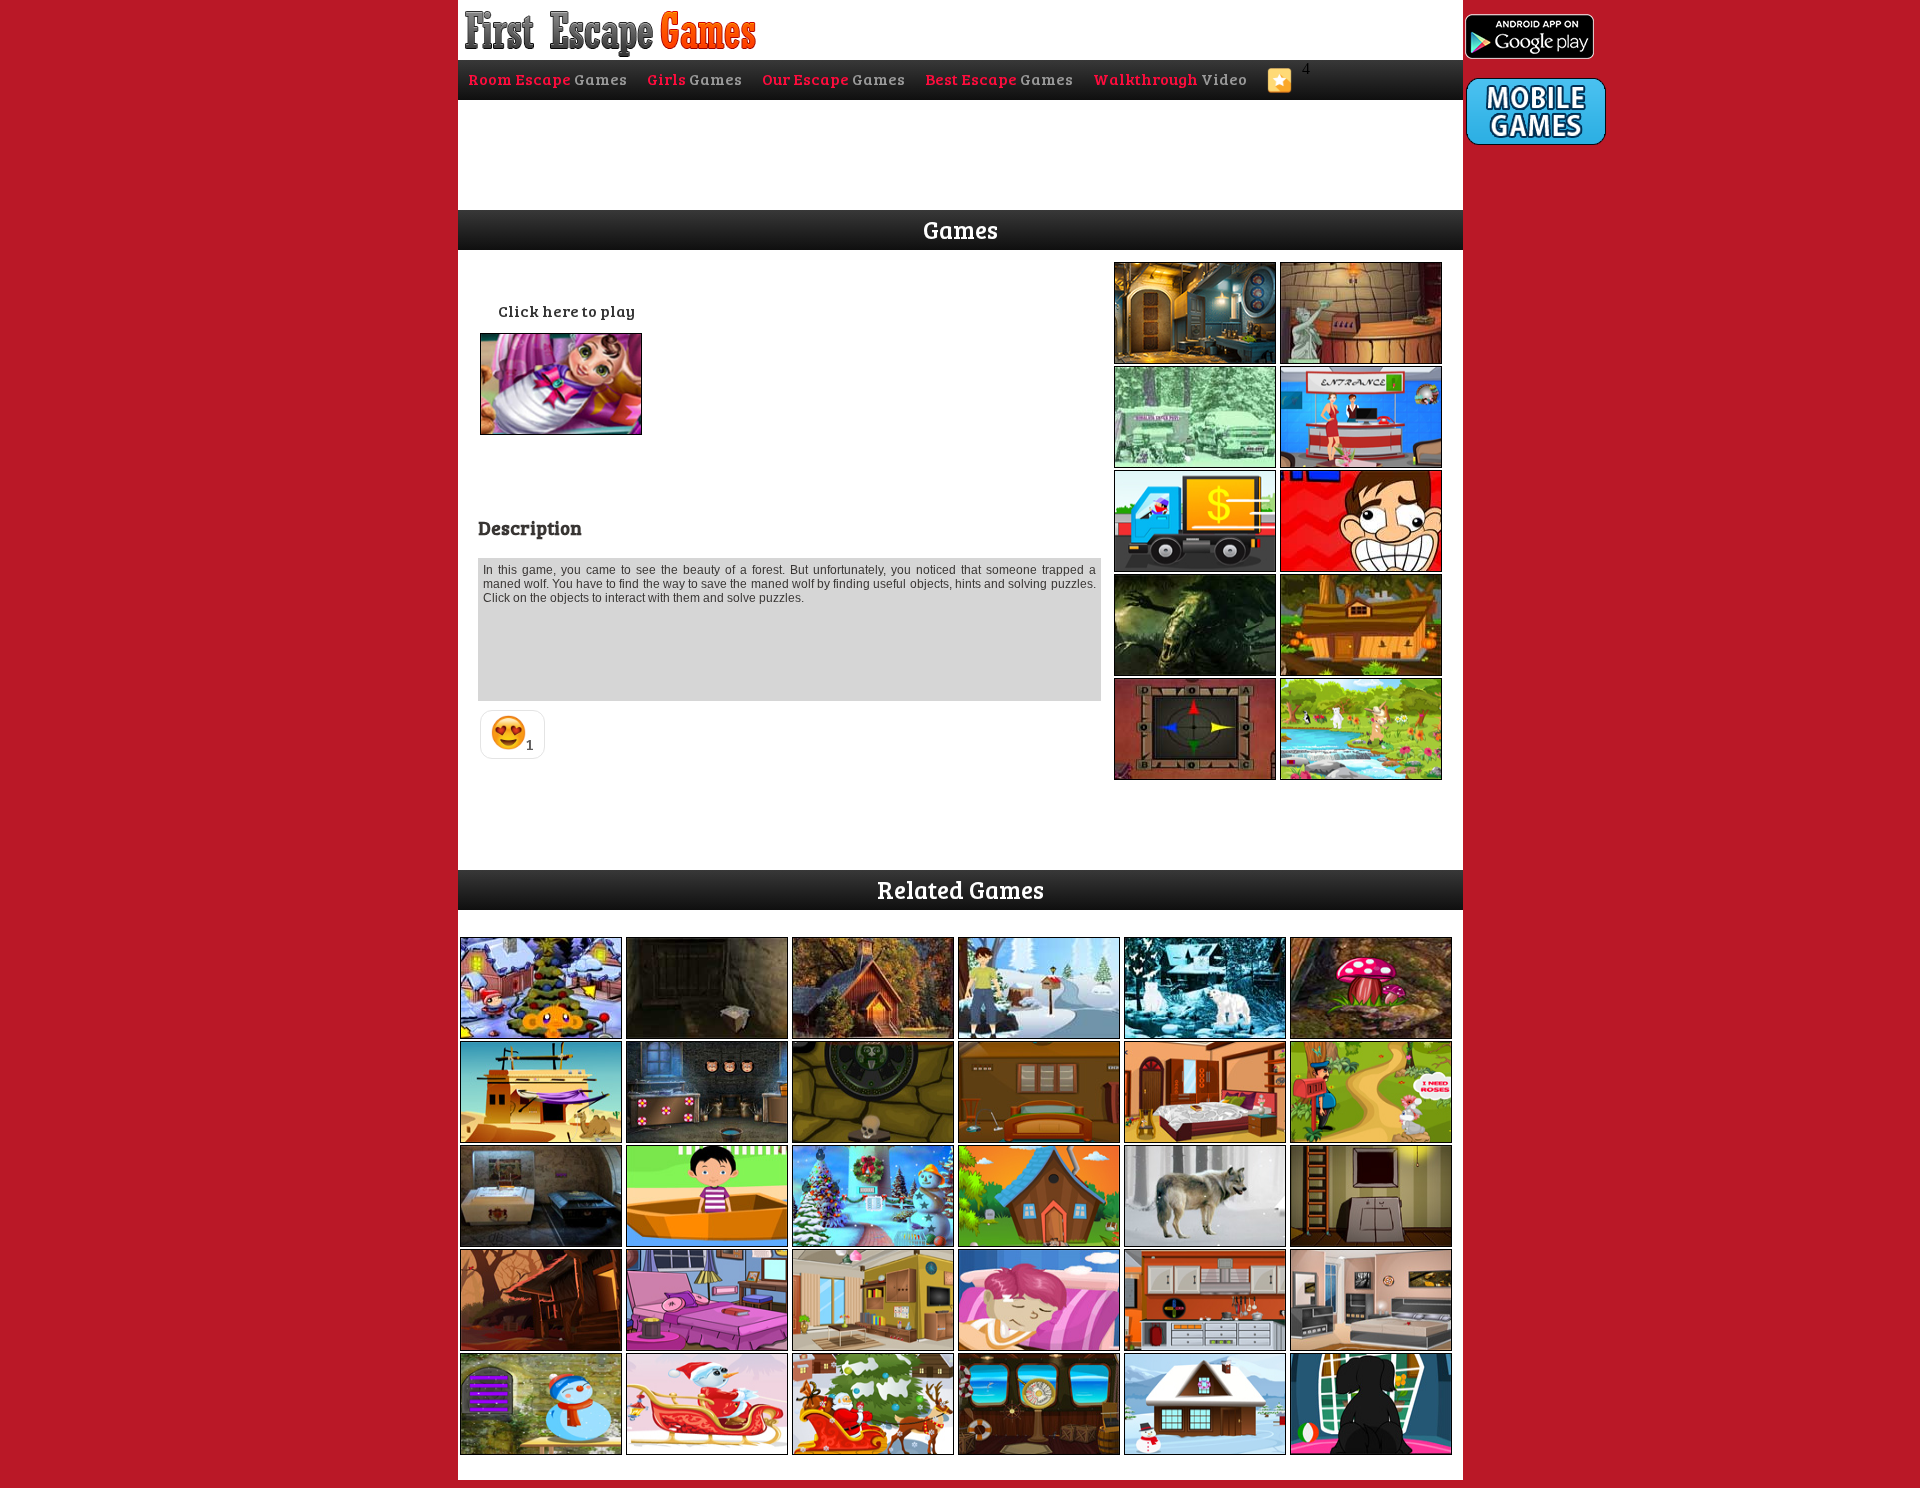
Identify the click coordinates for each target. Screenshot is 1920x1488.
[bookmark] (1279, 86)
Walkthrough (1170, 78)
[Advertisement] (1546, 557)
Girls (694, 78)
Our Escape (833, 78)
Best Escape (999, 78)
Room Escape (547, 78)
